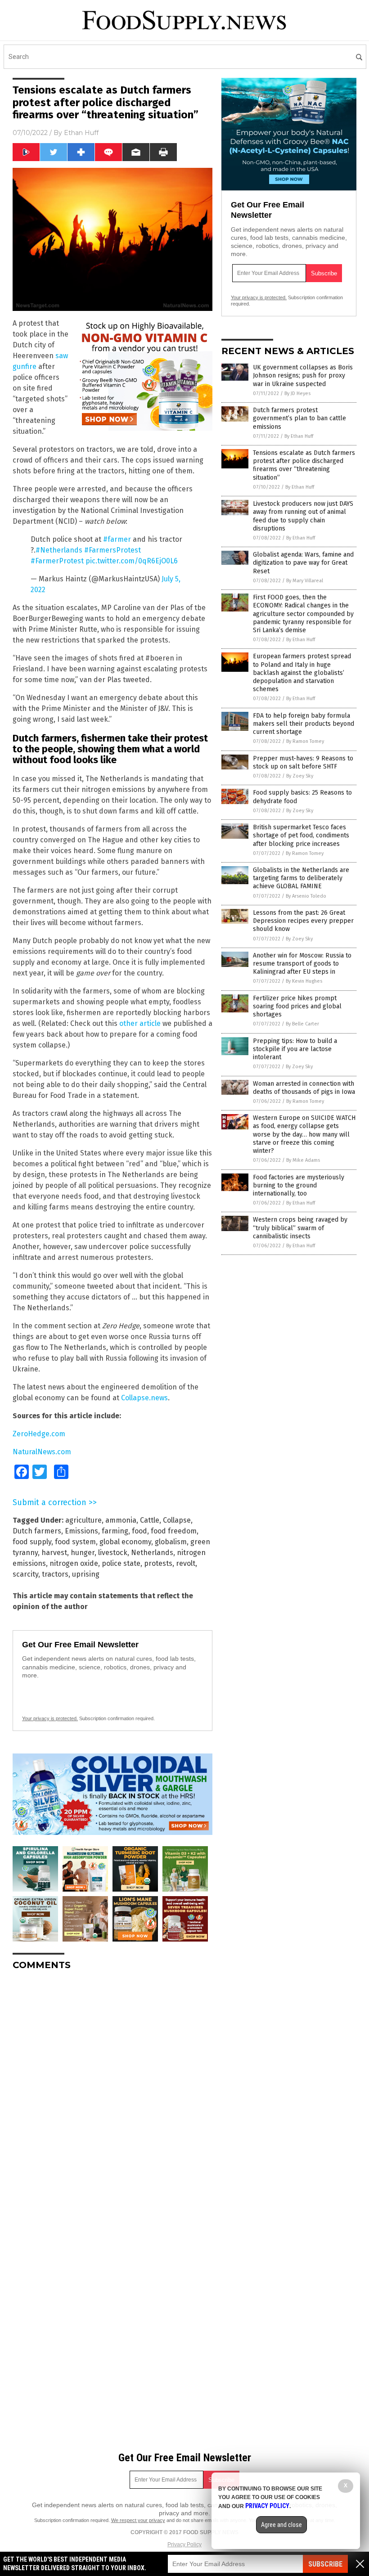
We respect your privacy (138, 2520)
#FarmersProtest (112, 550)
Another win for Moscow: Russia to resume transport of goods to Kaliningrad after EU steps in (302, 964)
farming (115, 1531)
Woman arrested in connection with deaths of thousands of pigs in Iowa (304, 1088)
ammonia (121, 1520)
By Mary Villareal (305, 581)
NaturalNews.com (42, 1452)
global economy (125, 1542)
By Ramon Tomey (305, 741)
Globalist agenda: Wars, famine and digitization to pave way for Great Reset (303, 563)
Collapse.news (144, 1398)
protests (158, 1563)
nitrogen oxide (74, 1563)
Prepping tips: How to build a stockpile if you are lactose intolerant (295, 1049)
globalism (171, 1542)
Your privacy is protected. (50, 1718)
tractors (55, 1574)
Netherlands (152, 1553)
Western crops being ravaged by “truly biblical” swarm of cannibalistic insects (300, 1228)
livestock (113, 1553)
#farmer (117, 539)
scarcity (25, 1574)
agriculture (83, 1520)
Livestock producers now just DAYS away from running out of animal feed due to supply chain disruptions (303, 516)
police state (121, 1563)
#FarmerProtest (57, 561)
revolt (186, 1563)
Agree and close (281, 2525)
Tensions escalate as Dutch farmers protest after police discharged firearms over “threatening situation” (304, 465)
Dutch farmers (37, 1531)
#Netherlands (59, 550)
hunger (83, 1553)
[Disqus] (112, 2090)
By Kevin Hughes (304, 981)
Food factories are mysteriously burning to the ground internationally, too (299, 1185)
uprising (86, 1574)
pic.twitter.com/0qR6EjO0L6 (132, 561)
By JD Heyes (297, 393)
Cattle (150, 1520)
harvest (54, 1553)
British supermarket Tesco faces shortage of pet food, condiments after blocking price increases (301, 835)
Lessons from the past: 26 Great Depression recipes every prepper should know (303, 921)
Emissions (81, 1531)
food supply (32, 1542)
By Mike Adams (303, 1160)
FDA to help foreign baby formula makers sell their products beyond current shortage (304, 724)
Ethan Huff (81, 133)
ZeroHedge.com (39, 1434)
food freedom (174, 1531)
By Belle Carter (302, 1024)
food (139, 1531)
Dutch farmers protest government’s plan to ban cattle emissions (299, 418)
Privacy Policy (184, 2545)
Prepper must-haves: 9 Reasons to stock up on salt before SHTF (303, 762)
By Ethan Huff (299, 436)
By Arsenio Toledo (306, 896)
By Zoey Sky (300, 776)
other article (140, 1023)
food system (75, 1542)
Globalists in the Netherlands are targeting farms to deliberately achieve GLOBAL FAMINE (301, 878)
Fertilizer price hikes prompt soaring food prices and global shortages (297, 1006)
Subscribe (325, 2564)
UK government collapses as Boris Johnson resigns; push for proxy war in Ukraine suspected (303, 375)
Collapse (177, 1520)
